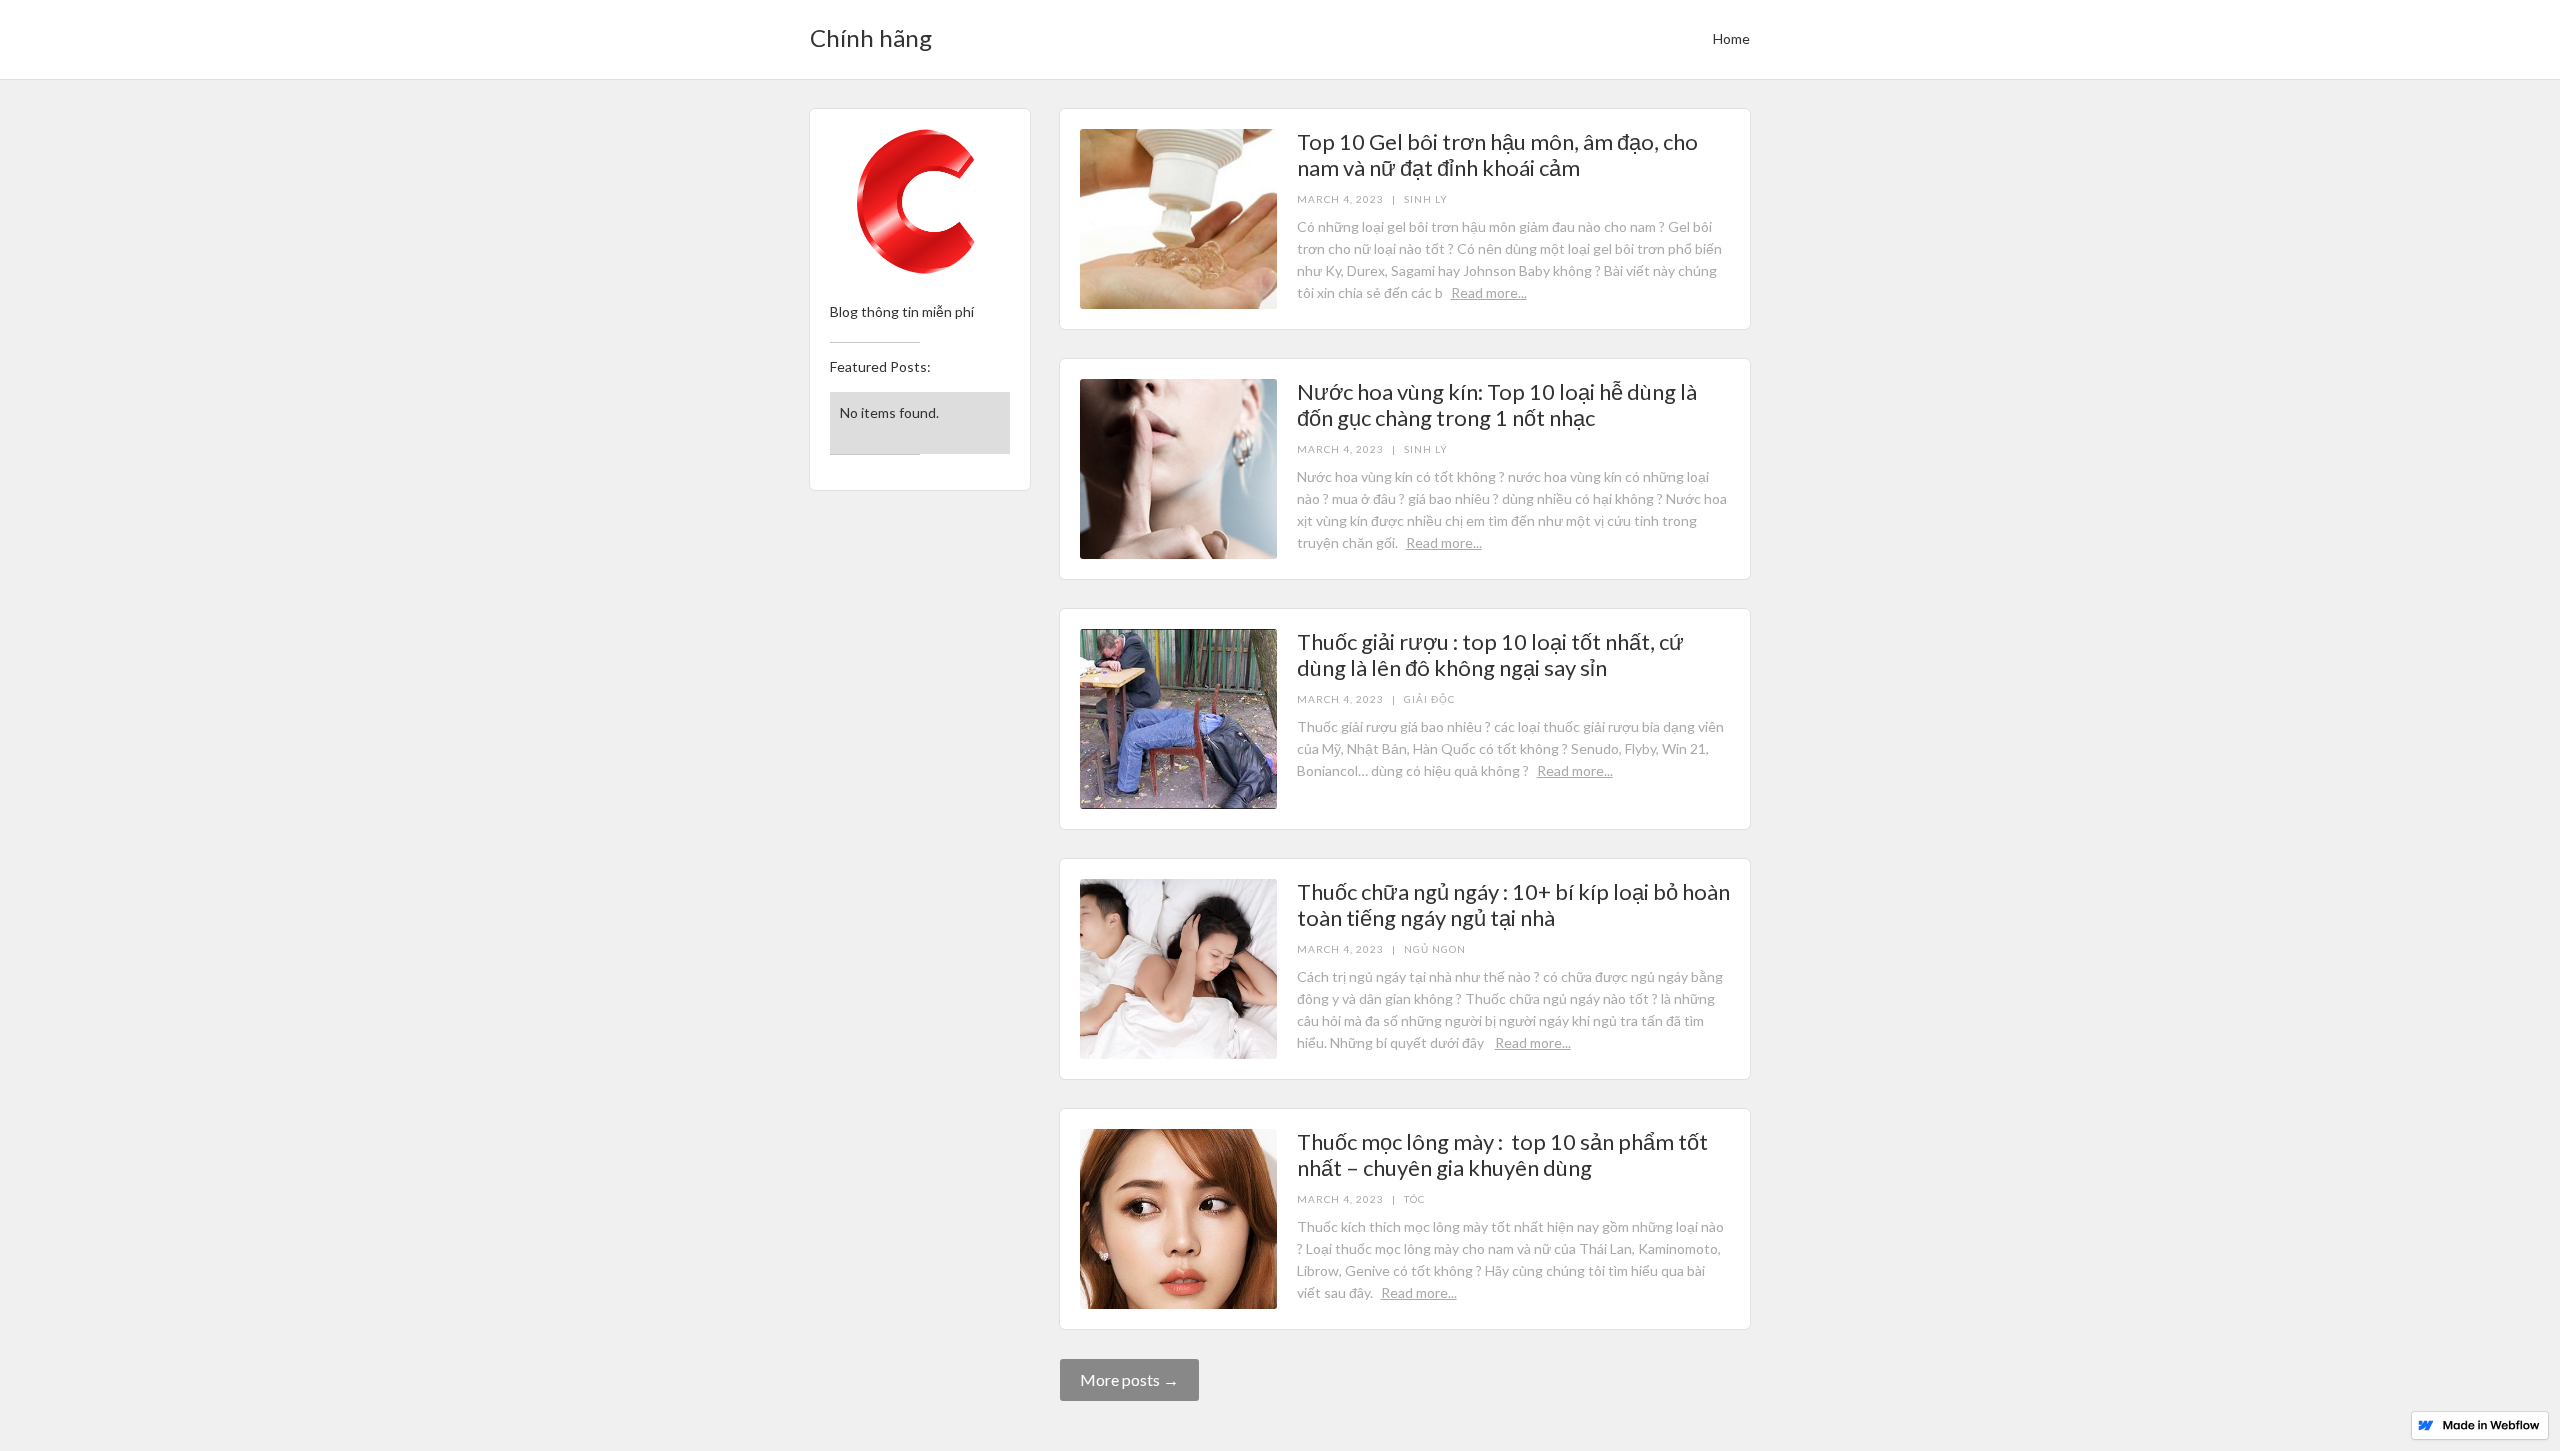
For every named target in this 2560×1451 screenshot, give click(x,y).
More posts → (1129, 1379)
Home (1731, 38)
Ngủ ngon (1435, 949)
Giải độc (1429, 699)
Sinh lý (1426, 199)
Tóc (1414, 1199)
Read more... (1489, 292)
